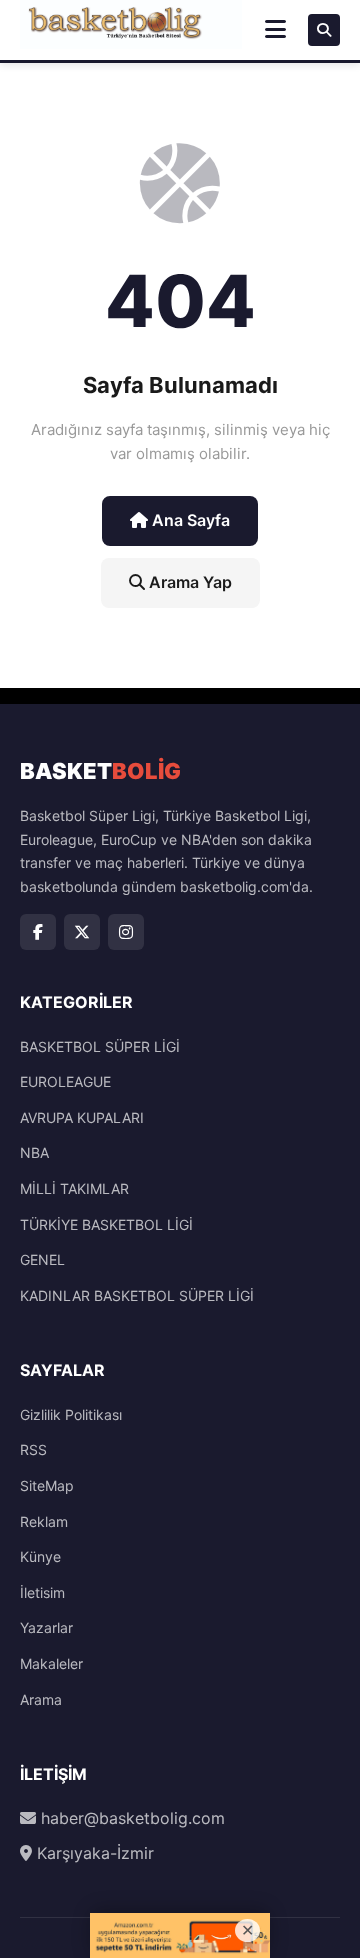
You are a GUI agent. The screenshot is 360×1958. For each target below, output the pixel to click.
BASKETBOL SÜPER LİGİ (100, 1046)
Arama (41, 1699)
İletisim (42, 1592)
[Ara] (324, 30)
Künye (40, 1556)
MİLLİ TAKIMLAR (74, 1188)
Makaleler (51, 1663)
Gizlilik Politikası (71, 1414)
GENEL (42, 1259)
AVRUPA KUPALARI (82, 1117)
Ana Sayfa (189, 520)
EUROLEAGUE (65, 1081)
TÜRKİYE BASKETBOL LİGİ (106, 1224)
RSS (33, 1449)
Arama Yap (188, 582)
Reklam (44, 1521)
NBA (34, 1152)
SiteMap (47, 1485)
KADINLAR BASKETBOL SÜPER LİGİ (137, 1295)
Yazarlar (46, 1627)
